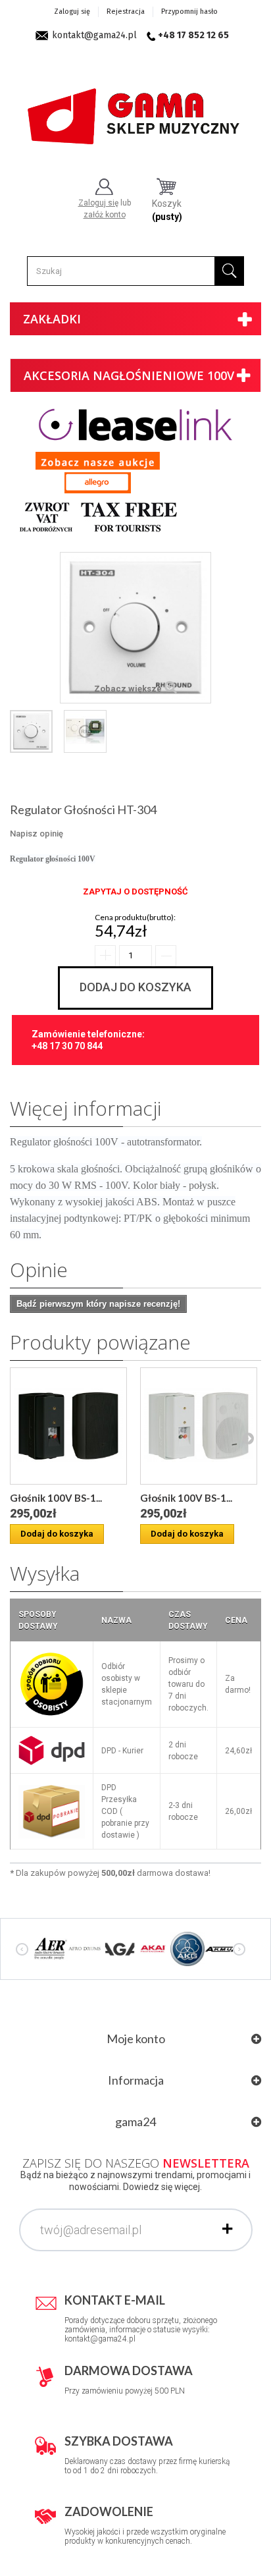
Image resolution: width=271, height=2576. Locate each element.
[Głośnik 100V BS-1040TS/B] (68, 1426)
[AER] (51, 1948)
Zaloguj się (72, 12)
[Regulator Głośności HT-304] (31, 731)
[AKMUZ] (222, 1948)
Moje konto (136, 2039)
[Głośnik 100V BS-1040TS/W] (199, 1426)
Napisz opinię (37, 834)
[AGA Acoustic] (119, 1948)
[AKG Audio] (187, 1948)
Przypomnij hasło (189, 12)
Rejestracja (126, 12)
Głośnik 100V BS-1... (56, 1498)
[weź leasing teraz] (135, 424)
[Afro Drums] (85, 1948)
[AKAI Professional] (153, 1948)
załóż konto (105, 215)
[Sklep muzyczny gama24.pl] (135, 111)
